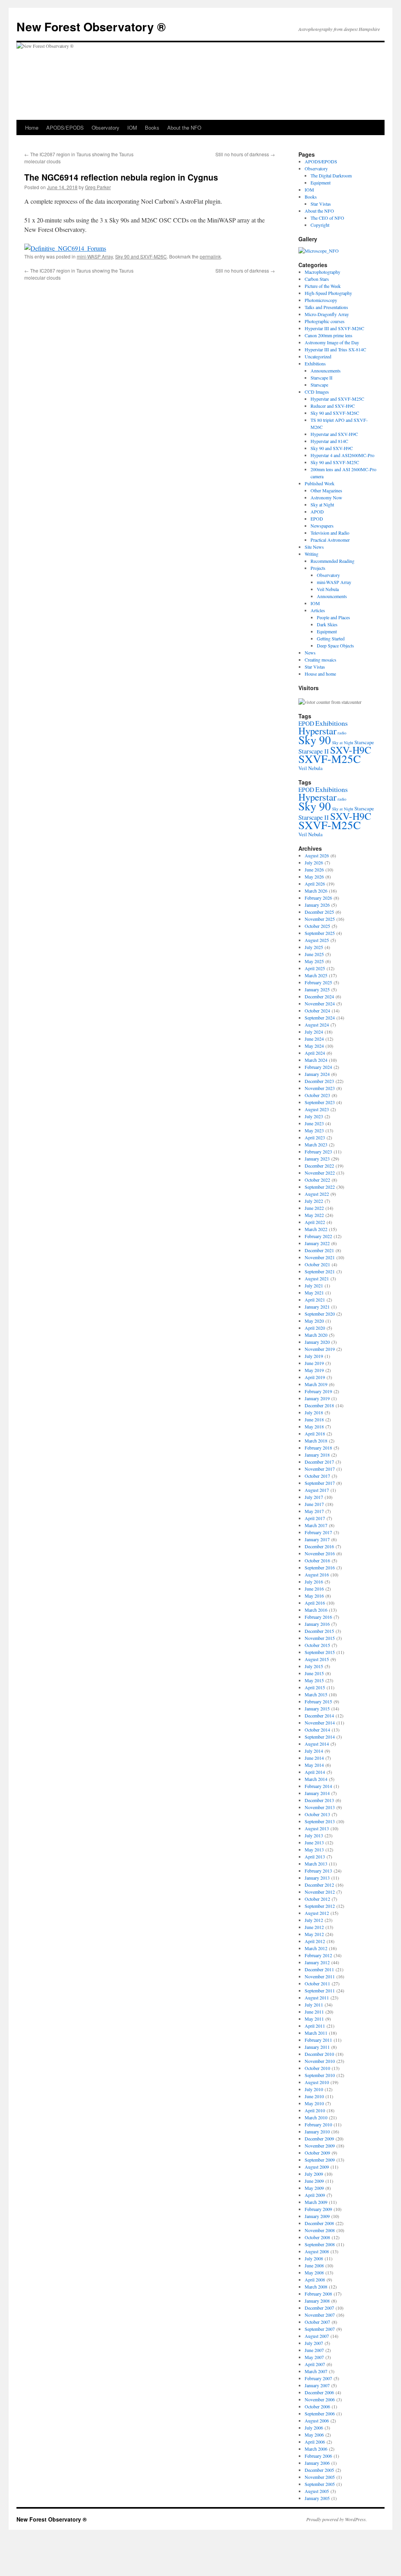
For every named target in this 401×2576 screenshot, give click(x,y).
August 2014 (317, 1744)
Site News (314, 547)
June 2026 (314, 870)
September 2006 (320, 2413)
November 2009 (320, 2146)
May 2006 (314, 2435)
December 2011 (319, 1969)
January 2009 (317, 2216)
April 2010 (315, 2110)
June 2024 (314, 1039)
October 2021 (317, 1264)
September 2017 (320, 1483)
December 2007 (319, 2308)
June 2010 (314, 2096)
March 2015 (316, 1694)
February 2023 (318, 1152)
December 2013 (319, 1800)
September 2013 (320, 1821)
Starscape (319, 385)
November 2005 (320, 2477)
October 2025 (317, 926)
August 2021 (317, 1278)
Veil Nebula (328, 589)
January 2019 (317, 1398)
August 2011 (317, 1998)
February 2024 (318, 1067)
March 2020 (316, 1335)
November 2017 (320, 1469)
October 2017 (317, 1476)
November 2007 (320, 2315)
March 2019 (316, 1384)
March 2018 (316, 1441)
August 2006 (317, 2421)
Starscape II (322, 378)
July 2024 (314, 1032)
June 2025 (314, 954)
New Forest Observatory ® (91, 26)
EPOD (317, 519)
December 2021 (319, 1250)
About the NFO (184, 127)
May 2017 (314, 1511)
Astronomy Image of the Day (332, 342)
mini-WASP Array (95, 256)
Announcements (326, 371)
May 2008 (314, 2272)
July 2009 (314, 2174)
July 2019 (314, 1356)
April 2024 (315, 1053)
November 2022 (320, 1173)
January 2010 (317, 2131)
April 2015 (315, 1687)
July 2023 (314, 1116)
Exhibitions (315, 363)
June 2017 (314, 1504)
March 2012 (316, 1948)
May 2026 (314, 877)
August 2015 (317, 1659)
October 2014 (317, 1730)
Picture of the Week (323, 286)
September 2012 (320, 1906)
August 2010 (317, 2082)
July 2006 (314, 2428)
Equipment (321, 183)
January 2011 (317, 2047)
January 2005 (317, 2498)
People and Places (333, 617)
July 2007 (314, 2343)
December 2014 (319, 1716)
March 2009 (316, 2202)
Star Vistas (321, 204)
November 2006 (320, 2399)
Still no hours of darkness (245, 154)
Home (32, 127)
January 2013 (317, 1878)
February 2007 (318, 2378)
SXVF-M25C (330, 758)
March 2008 (316, 2287)
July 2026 (314, 862)
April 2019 (315, 1377)
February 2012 (318, 1955)
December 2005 (319, 2470)
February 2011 (318, 2040)
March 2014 (316, 1779)
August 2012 (317, 1913)
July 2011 (314, 2005)
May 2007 (314, 2357)
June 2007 (314, 2350)
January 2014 (317, 1793)
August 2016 (317, 1575)
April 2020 (315, 1328)
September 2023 (320, 1102)
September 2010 (320, 2075)
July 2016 (314, 1582)
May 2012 (314, 1934)
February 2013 (318, 1871)
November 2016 (320, 1553)
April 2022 (315, 1222)
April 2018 (315, 1434)
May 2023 (314, 1130)
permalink (210, 256)
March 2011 (316, 2033)
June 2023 (314, 1123)
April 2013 (315, 1857)
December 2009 (319, 2139)
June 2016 (314, 1589)
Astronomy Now (326, 497)
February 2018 (318, 1448)
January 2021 (317, 1307)
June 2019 (314, 1363)
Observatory (106, 127)
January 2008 (317, 2301)
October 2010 (317, 2068)
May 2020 (314, 1321)
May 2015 (314, 1680)
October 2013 (317, 1814)
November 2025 (320, 919)
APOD (317, 512)
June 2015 (314, 1673)
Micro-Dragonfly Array (327, 314)
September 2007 (320, 2329)
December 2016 (319, 1546)
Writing (312, 554)
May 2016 (314, 1596)
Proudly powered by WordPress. (337, 2519)
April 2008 (315, 2280)
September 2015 (320, 1652)
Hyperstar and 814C (329, 441)
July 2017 (314, 1497)
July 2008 (314, 2258)
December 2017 (319, 1462)
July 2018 (314, 1412)
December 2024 (319, 996)
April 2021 (315, 1300)
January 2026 (317, 905)
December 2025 (319, 912)
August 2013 (317, 1828)
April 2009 (315, 2195)
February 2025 (318, 982)
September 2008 (320, 2244)
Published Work (320, 483)
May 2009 (314, 2188)
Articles (318, 610)
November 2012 (320, 1892)
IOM (132, 127)
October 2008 (317, 2237)
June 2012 (314, 1927)
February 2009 (318, 2209)
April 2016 (315, 1603)
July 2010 (314, 2089)
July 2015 (314, 1666)
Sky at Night (322, 504)
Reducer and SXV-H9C (333, 406)
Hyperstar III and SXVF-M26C (334, 328)
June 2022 (314, 1208)
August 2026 (317, 855)
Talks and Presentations (326, 307)
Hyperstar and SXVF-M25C (337, 399)
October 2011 (317, 1983)
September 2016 (320, 1567)
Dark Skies (327, 624)
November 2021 (320, 1257)
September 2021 (320, 1271)
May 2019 (314, 1370)
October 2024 (317, 1011)
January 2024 (317, 1074)
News (310, 653)
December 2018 (319, 1405)
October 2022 (317, 1180)
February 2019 (318, 1391)
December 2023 (319, 1081)
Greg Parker (98, 187)
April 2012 (315, 1941)
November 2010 (320, 2061)
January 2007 (317, 2385)
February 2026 (318, 898)
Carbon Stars (317, 279)
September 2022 (320, 1187)
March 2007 (316, 2371)
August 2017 (317, 1490)
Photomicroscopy (321, 300)
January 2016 (317, 1624)
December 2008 (319, 2223)
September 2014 (320, 1737)
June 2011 (314, 2012)
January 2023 (317, 1159)
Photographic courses (325, 321)
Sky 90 (315, 740)
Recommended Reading (332, 561)
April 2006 (315, 2442)
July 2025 (314, 947)
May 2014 (314, 1765)
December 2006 (319, 2392)
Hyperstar (317, 731)
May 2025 (314, 961)
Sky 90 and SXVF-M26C (141, 256)
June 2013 (314, 1842)
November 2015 (320, 1638)
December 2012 (319, 1885)
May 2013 (314, 1849)
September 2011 (320, 1990)
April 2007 (315, 2364)
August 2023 (317, 1109)
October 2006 (317, 2406)
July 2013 (314, 1835)
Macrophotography (322, 272)
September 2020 (320, 1314)
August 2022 (317, 1194)
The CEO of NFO (327, 218)
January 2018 (317, 1455)
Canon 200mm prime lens (329, 335)
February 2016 (318, 1617)
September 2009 (320, 2160)
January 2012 (317, 1962)
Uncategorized (318, 356)
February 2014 (318, 1786)
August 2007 (317, 2336)
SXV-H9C (351, 750)
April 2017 (315, 1518)
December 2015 (319, 1631)
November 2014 (320, 1723)
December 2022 (319, 1166)
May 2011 (314, 2019)
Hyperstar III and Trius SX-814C (335, 349)
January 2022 (317, 1243)
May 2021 (314, 1293)
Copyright (320, 225)
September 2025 (320, 933)
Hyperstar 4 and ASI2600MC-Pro (342, 455)
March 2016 (316, 1610)
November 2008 (320, 2230)
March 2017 (316, 1525)
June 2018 (314, 1419)
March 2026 (316, 891)
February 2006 (318, 2456)
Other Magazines (326, 490)
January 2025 (317, 989)
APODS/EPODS (65, 127)
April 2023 (315, 1137)
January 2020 (317, 1342)
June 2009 (314, 2181)
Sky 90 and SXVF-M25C (335, 462)
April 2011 (315, 2026)
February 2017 (318, 1532)
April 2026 (315, 884)
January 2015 (317, 1708)
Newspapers (322, 526)
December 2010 (319, 2054)
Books (152, 127)
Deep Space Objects (335, 645)
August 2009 (317, 2167)
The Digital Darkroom (331, 175)
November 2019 (320, 1349)
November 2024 (320, 1003)
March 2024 (316, 1060)
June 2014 (314, 1758)
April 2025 (315, 968)
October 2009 (317, 2153)
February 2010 (318, 2124)
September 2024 (320, 1018)
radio (342, 733)
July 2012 (314, 1920)
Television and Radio (330, 533)
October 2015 (317, 1645)
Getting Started (331, 638)
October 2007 (317, 2322)
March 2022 (316, 1229)
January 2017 (317, 1539)
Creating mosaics (321, 660)
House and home (320, 674)
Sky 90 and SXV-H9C (332, 448)
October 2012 (317, 1899)
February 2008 (318, 2294)
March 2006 (316, 2449)
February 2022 (318, 1236)
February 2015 (318, 1701)
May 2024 (314, 1046)
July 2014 (314, 1751)
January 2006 (317, 2463)
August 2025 (317, 940)
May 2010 (314, 2103)
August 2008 (317, 2251)
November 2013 (320, 1807)
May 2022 (314, 1215)
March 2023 (316, 1144)
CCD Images (317, 392)
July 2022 (314, 1201)
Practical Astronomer (330, 540)
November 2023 (320, 1088)
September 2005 (320, 2484)
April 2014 (315, 1772)
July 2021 (314, 1285)
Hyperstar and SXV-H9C (334, 434)
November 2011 (320, 1976)
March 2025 (316, 975)
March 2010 (316, 2117)
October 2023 (317, 1095)
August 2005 (317, 2491)
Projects (318, 568)
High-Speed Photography (328, 293)
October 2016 (317, 1560)
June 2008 (314, 2265)
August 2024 (317, 1025)
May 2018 (314, 1426)
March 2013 (316, 1864)
